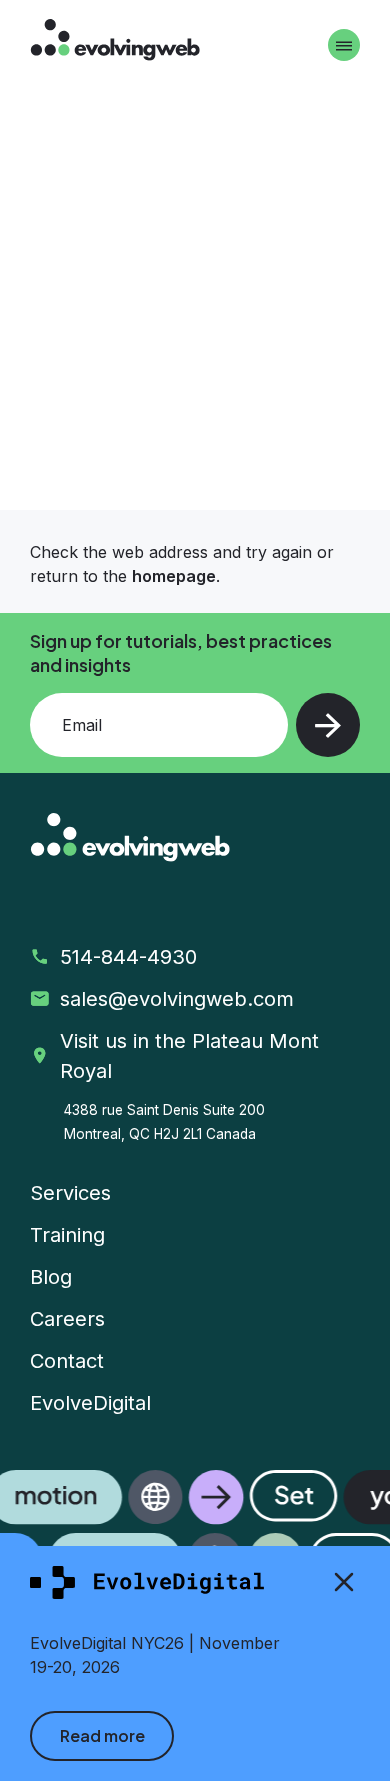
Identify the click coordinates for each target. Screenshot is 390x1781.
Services (70, 1193)
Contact (67, 1361)
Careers (67, 1319)
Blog (51, 1277)
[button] (195, 1529)
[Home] (115, 42)
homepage (174, 576)
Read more (102, 1735)
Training (67, 1235)
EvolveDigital (90, 1403)
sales (180, 999)
